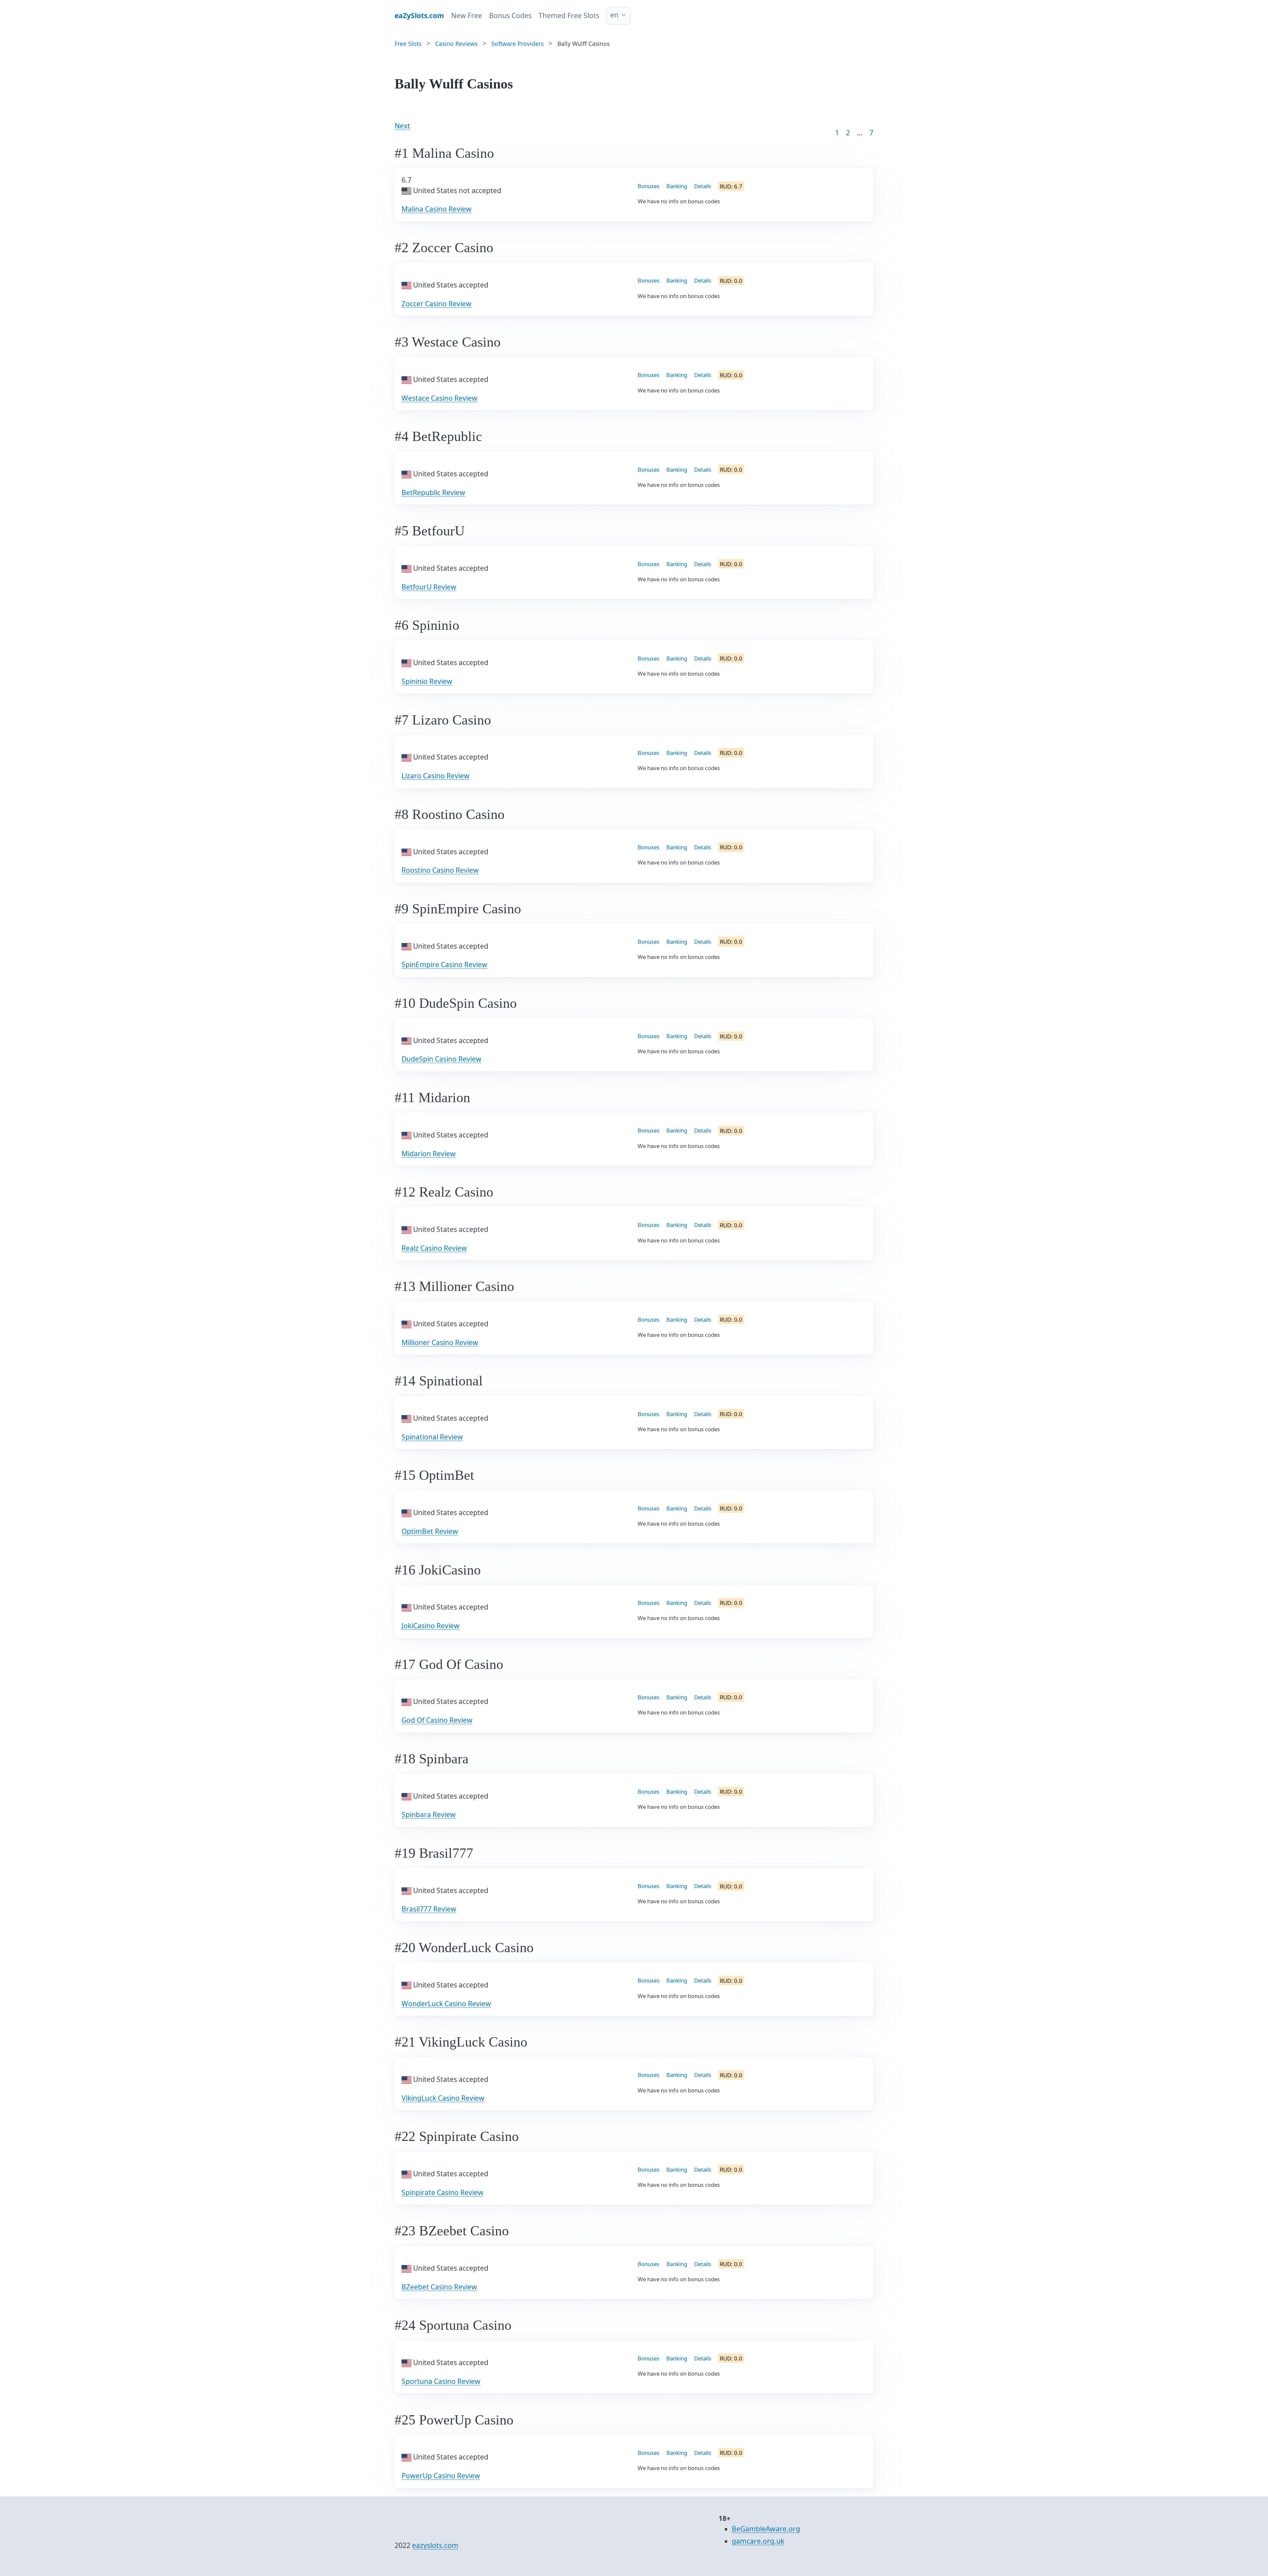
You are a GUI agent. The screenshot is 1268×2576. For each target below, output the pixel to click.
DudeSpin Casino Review (441, 1059)
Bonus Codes (510, 16)
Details (703, 186)
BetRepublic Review (433, 492)
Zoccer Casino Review (437, 304)
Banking (677, 186)
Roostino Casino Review (440, 870)
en (614, 15)
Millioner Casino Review (440, 1342)
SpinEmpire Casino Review (444, 965)
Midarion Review (429, 1154)
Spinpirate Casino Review (442, 2192)
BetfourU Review (429, 587)
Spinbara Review (429, 1814)
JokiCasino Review (431, 1626)
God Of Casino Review (437, 1720)
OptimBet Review (430, 1531)
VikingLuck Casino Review (443, 2098)
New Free (467, 16)
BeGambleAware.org (766, 2529)
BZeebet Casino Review (439, 2287)
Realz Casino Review (434, 1248)
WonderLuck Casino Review (446, 2004)
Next (402, 126)
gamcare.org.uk (758, 2541)
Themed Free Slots (569, 16)
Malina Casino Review (437, 209)
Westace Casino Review (440, 398)
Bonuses (649, 186)
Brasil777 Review (429, 1909)
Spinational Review (432, 1437)
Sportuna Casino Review (441, 2381)
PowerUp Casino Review (441, 2476)
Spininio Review (427, 681)
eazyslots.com (435, 2545)
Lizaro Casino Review (436, 776)
